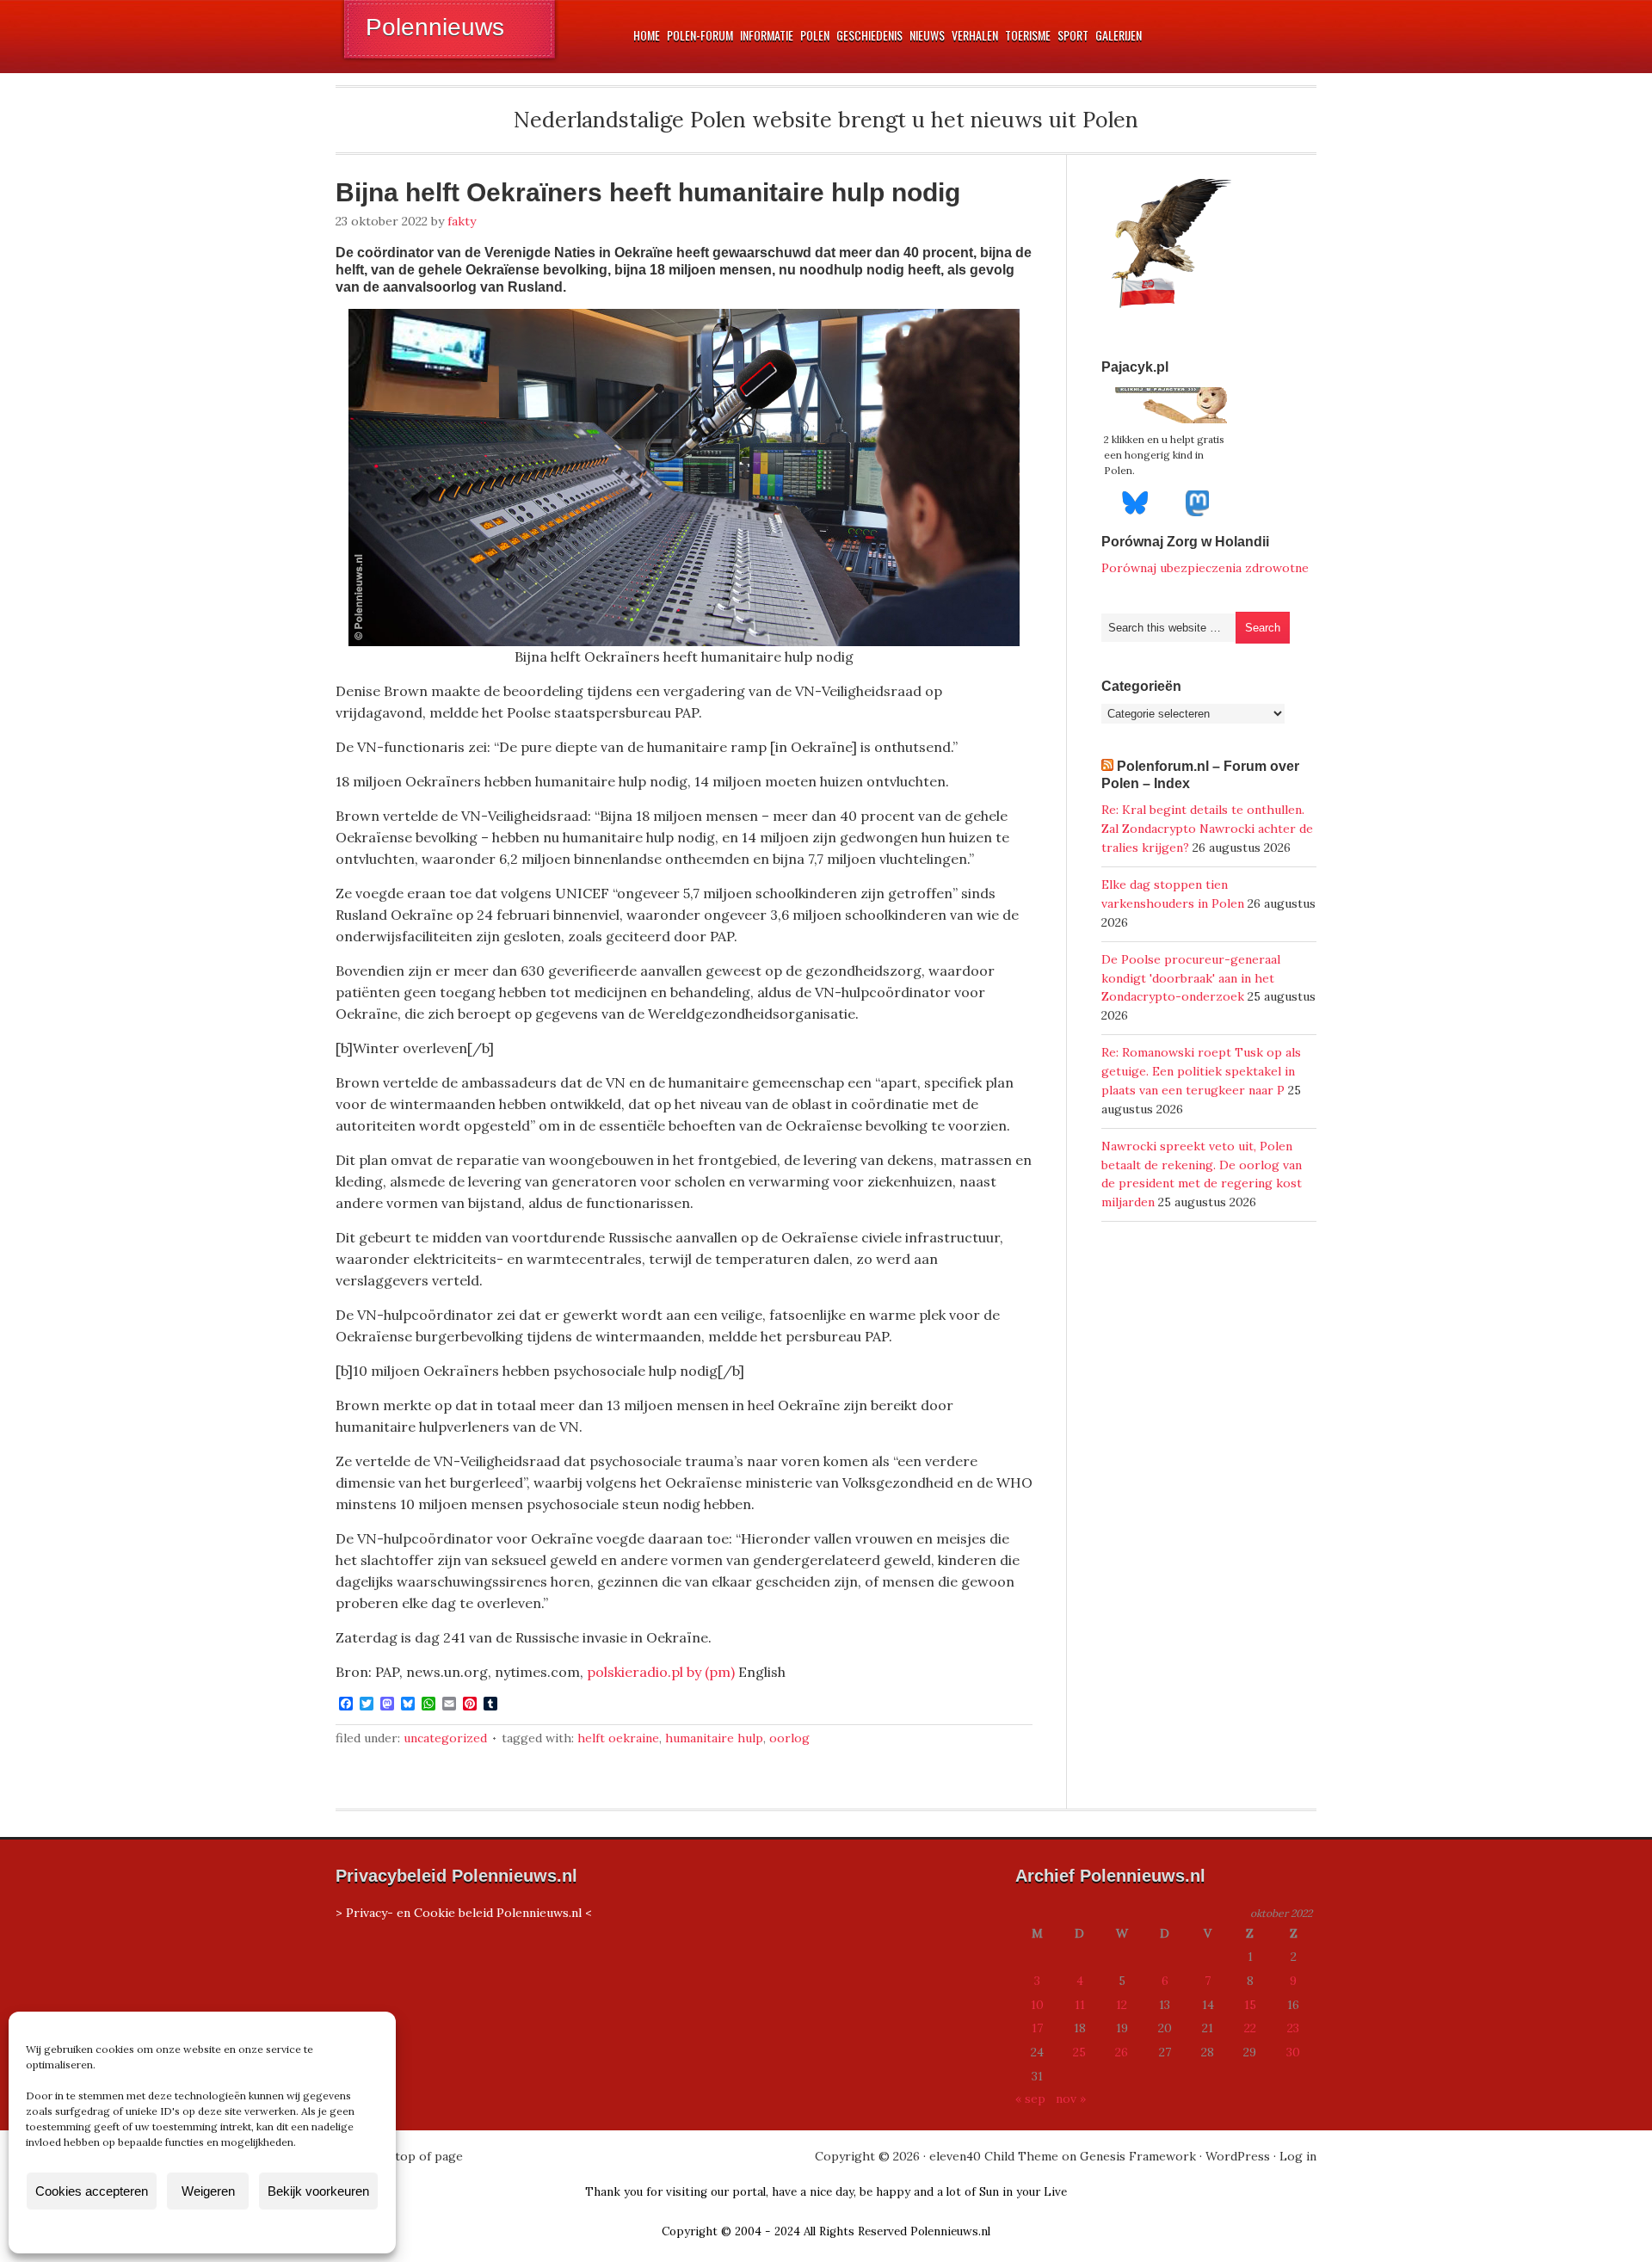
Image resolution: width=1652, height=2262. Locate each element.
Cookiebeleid (151, 2231)
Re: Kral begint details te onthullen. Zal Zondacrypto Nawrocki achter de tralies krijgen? (1207, 829)
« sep (1030, 2099)
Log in (1298, 2156)
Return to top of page (399, 2156)
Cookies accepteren (92, 2191)
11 (1080, 2005)
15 (1250, 2005)
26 (1122, 2052)
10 (1037, 2005)
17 (1037, 2028)
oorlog (789, 1738)
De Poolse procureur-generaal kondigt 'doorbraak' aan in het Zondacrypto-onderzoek (1191, 978)
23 (1293, 2028)
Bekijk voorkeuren (318, 2191)
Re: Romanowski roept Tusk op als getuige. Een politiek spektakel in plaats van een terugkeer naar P (1201, 1071)
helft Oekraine (618, 1738)
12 (1122, 2005)
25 (1079, 2052)
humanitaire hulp (714, 1738)
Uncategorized (445, 1738)
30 (1293, 2052)
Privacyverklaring (234, 2231)
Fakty (462, 221)
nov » (1071, 2099)
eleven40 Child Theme (994, 2156)
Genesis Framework (1138, 2156)
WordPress (1238, 2156)
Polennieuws (435, 27)
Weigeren (208, 2191)
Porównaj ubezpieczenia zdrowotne (1205, 568)
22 (1250, 2028)
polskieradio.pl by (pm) (661, 1672)
